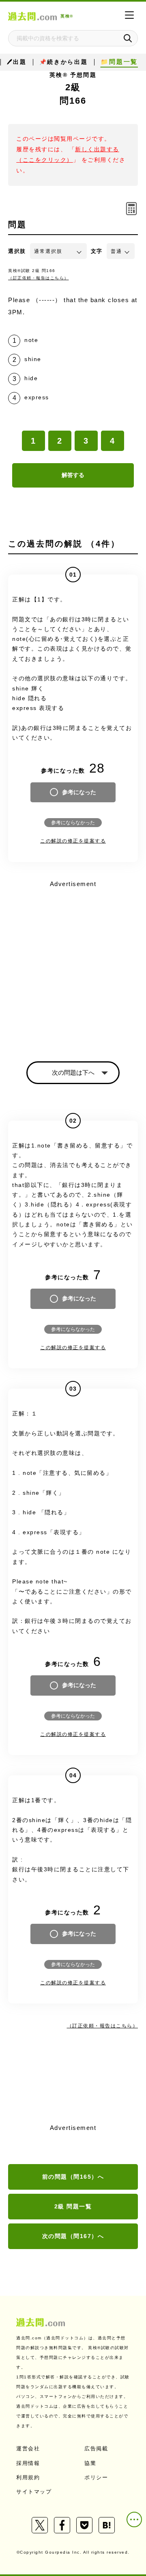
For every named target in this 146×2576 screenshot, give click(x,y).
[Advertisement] (73, 964)
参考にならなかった (73, 823)
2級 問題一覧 (73, 2206)
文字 (97, 251)
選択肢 (17, 251)
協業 (90, 2463)
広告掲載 (96, 2449)
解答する (73, 475)
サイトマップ (34, 2492)
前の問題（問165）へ (73, 2177)
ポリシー (96, 2477)
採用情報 (28, 2463)
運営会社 (28, 2449)
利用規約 (28, 2477)
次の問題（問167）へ (73, 2236)
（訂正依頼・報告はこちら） (39, 278)
